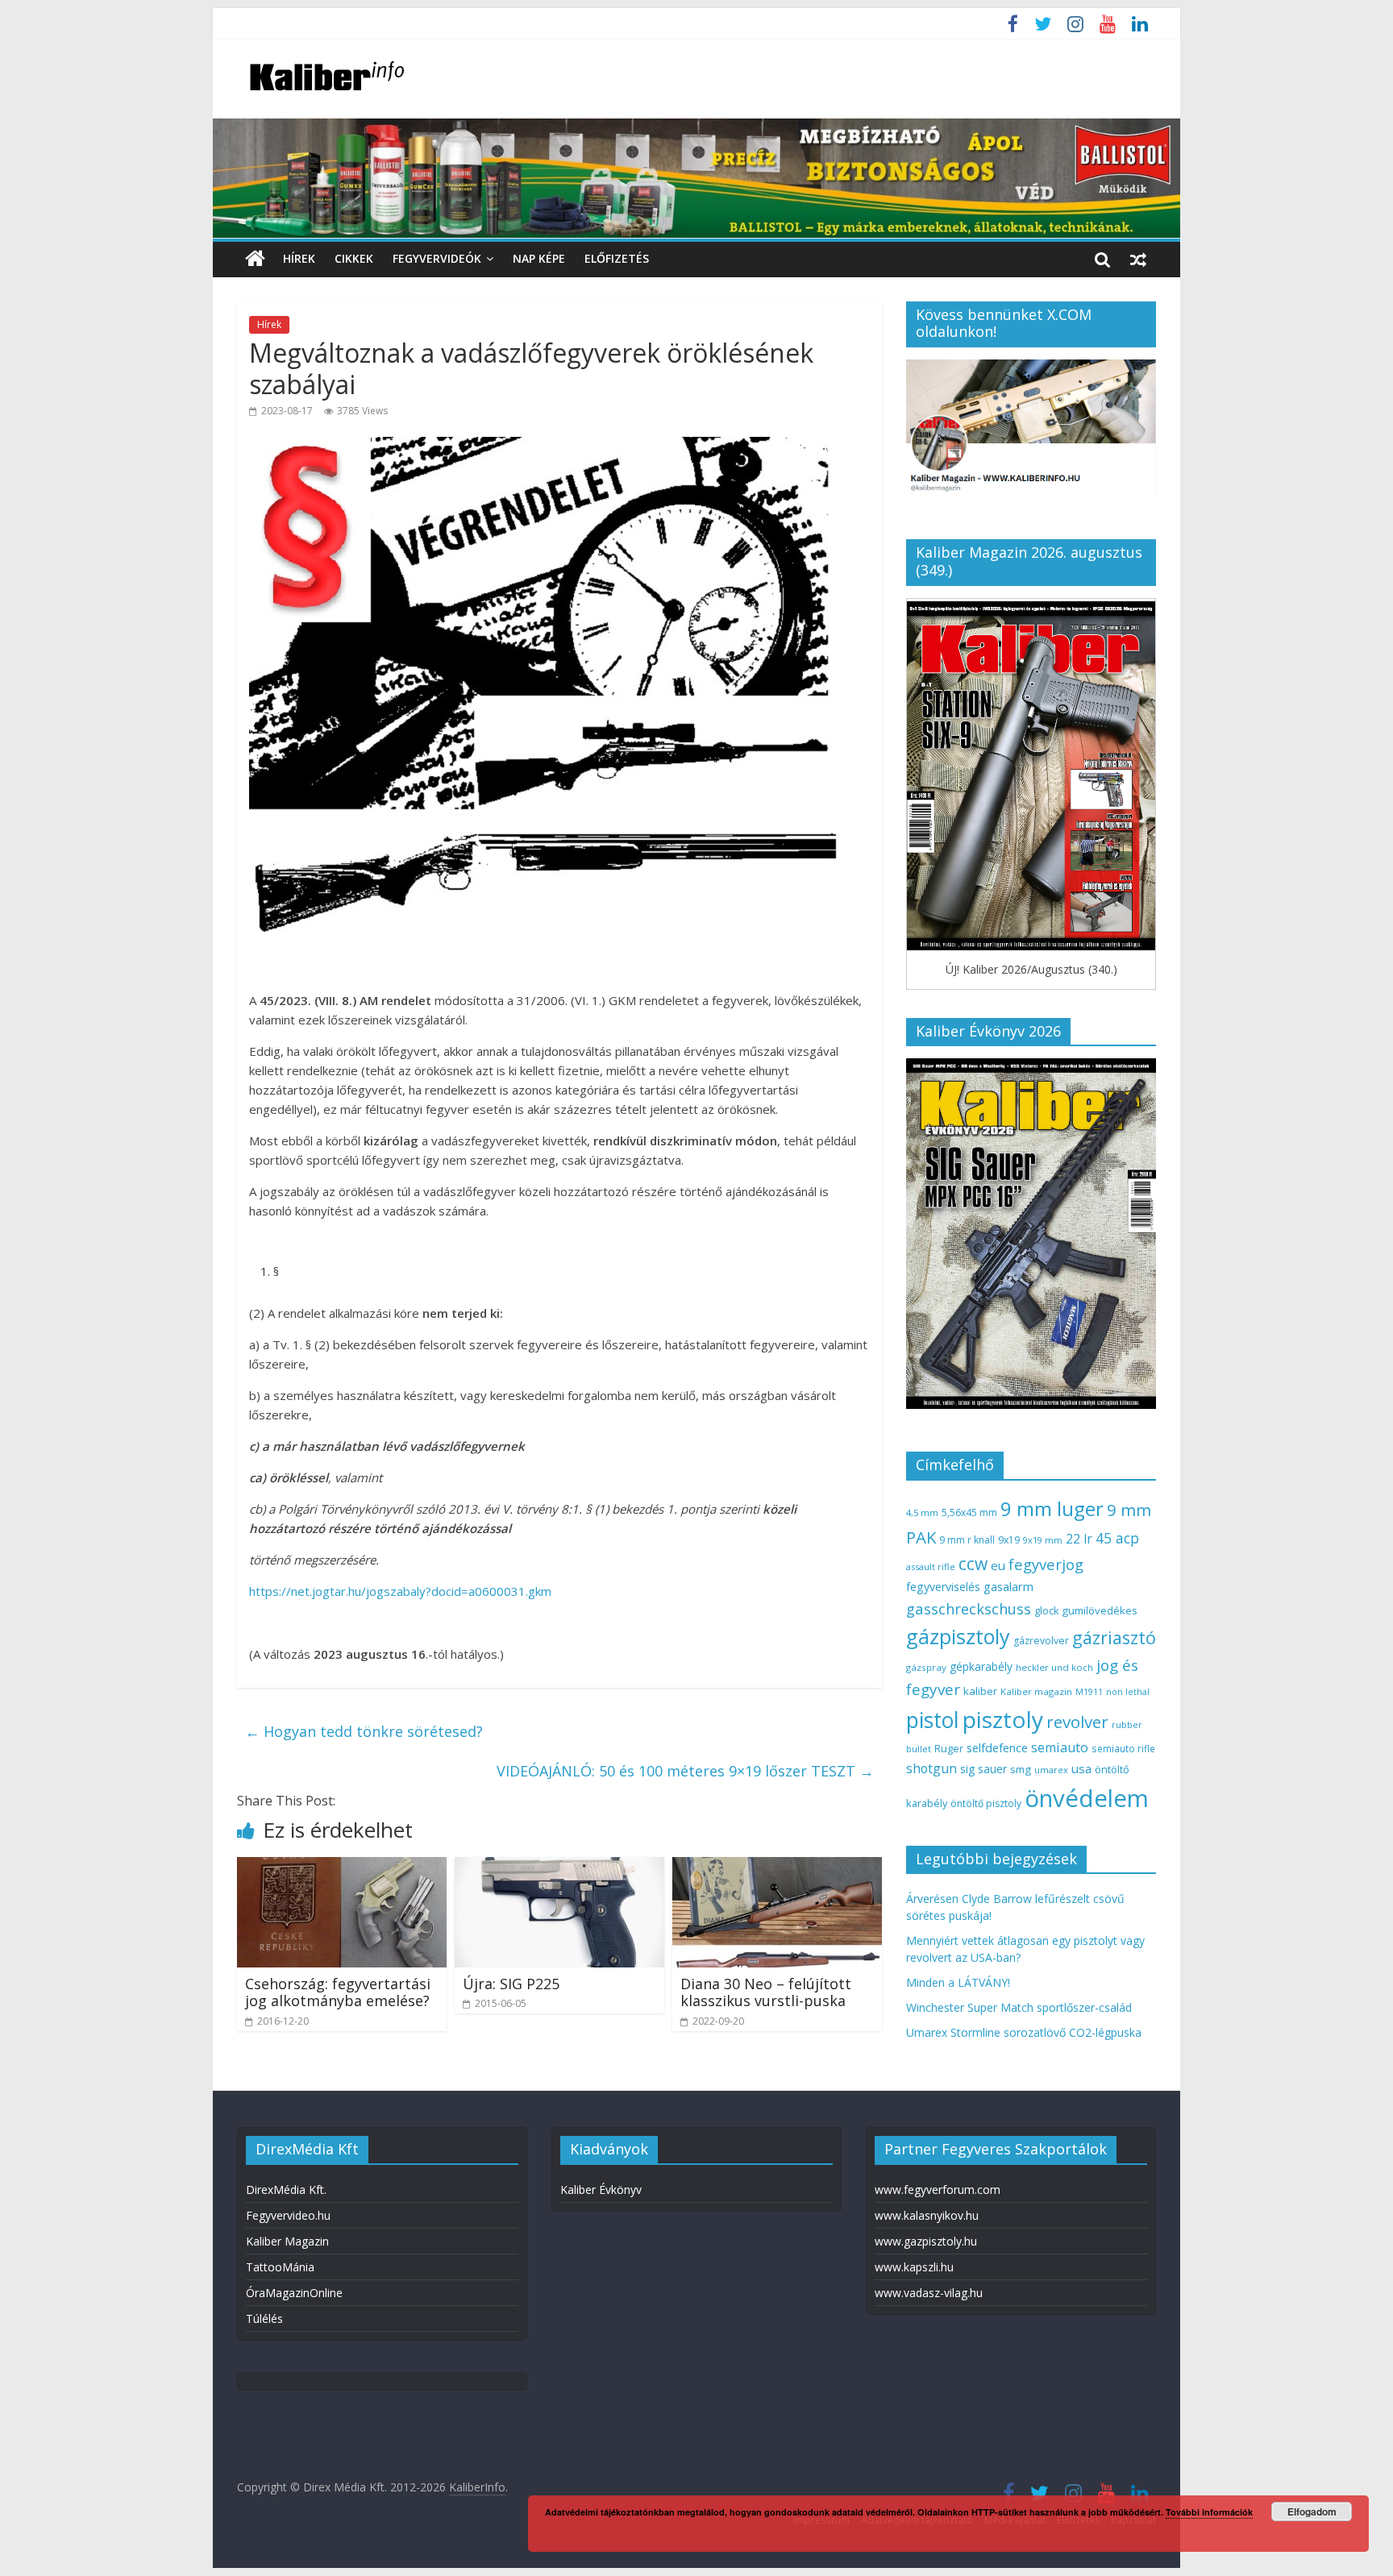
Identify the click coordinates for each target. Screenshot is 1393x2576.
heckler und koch (1054, 1667)
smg (1021, 1769)
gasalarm (1008, 1586)
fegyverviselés (943, 1587)
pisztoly (1003, 1719)
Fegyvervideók (437, 258)
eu (998, 1565)
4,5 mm (922, 1512)
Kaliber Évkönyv (601, 2190)
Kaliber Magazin (287, 2241)
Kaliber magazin (1036, 1691)
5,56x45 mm (969, 1512)
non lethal (1128, 1691)
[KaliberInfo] (255, 259)
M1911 (1089, 1692)
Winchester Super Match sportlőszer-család (1019, 2007)
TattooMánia (280, 2267)
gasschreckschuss (969, 1608)
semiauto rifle (1123, 1748)
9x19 (1009, 1540)
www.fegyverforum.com (938, 2190)
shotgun (931, 1768)
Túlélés (264, 2318)
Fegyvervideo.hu (288, 2215)
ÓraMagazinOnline (294, 2293)
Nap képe (539, 258)
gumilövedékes (1100, 1610)
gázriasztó (1114, 1637)
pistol (933, 1720)
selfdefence (997, 1747)
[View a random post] (1138, 259)
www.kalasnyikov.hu (927, 2215)
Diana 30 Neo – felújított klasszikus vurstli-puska (766, 1992)
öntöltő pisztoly (986, 1803)
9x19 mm (1043, 1540)
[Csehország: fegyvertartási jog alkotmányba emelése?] (342, 1867)
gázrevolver (1041, 1641)
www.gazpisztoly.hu (926, 2241)
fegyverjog (1046, 1564)
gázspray (926, 1667)
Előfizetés (617, 258)
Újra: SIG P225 (511, 1984)
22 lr (1079, 1539)
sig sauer (983, 1769)
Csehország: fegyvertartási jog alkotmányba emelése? (338, 1992)
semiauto (1060, 1747)
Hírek (299, 258)
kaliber (980, 1691)
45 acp (1117, 1538)
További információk (1209, 2512)
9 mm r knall (967, 1540)
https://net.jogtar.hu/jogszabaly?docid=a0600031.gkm (400, 1591)
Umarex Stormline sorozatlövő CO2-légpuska (1024, 2032)
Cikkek (354, 258)
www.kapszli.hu (914, 2267)
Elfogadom (1312, 2512)
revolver (1077, 1722)
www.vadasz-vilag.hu (929, 2293)
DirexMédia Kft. (286, 2190)
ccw (973, 1564)
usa (1081, 1768)
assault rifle (931, 1566)
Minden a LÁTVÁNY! (958, 1982)
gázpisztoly (958, 1636)
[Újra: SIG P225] (559, 1867)
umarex (1051, 1770)
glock (1046, 1611)
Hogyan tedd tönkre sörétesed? (364, 1731)
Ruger (949, 1748)
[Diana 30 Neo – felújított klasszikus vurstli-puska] (777, 1867)
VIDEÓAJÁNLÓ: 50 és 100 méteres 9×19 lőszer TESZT (685, 1771)
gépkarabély (981, 1666)
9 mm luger (1052, 1508)
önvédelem (1087, 1798)
